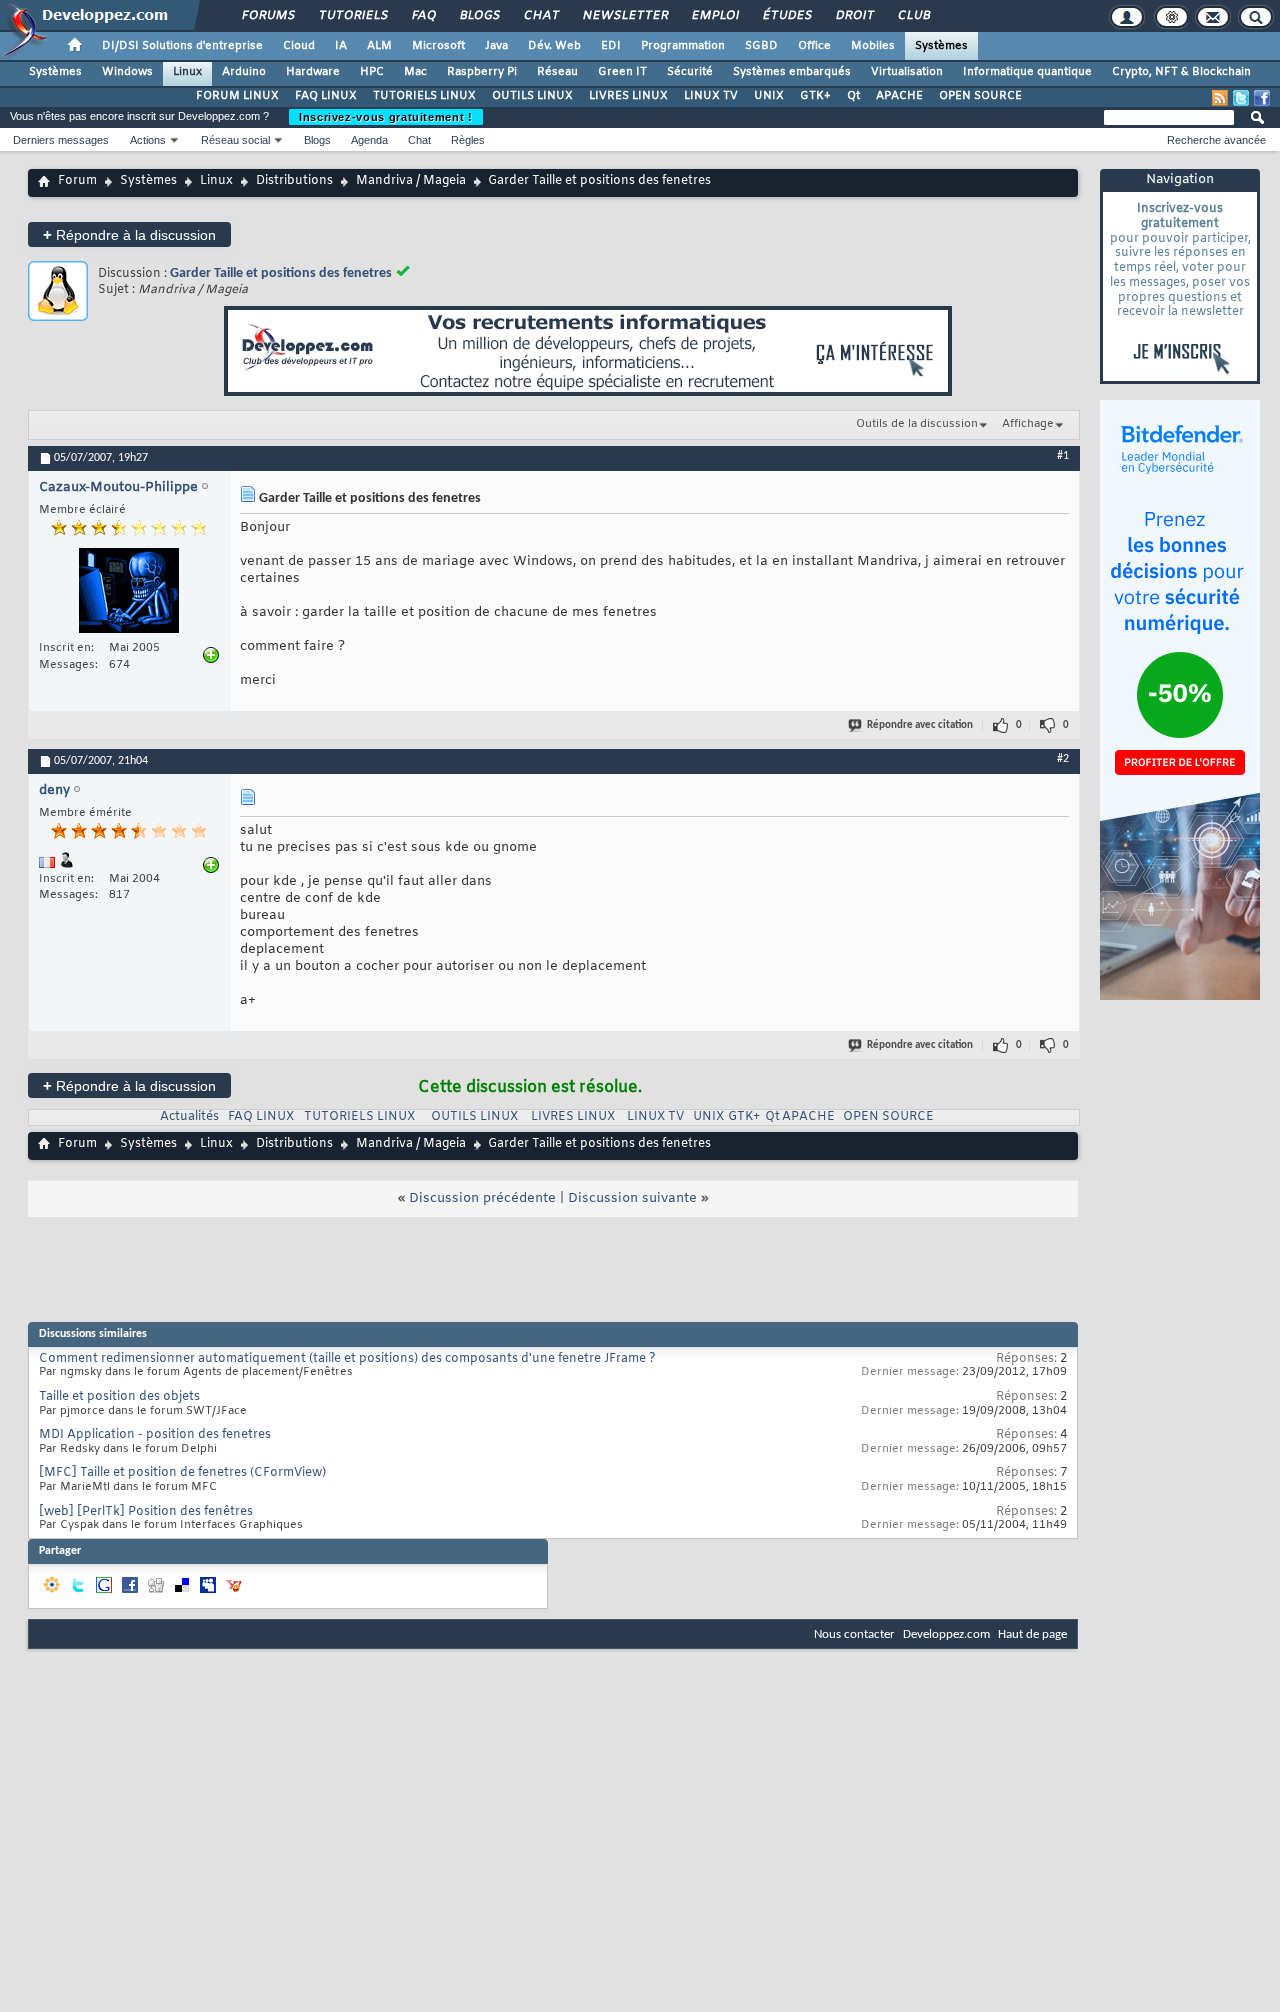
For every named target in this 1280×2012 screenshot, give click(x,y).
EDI (611, 46)
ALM (379, 46)
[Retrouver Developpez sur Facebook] (1262, 98)
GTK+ (815, 96)
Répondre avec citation (920, 725)
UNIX (769, 96)
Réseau (557, 72)
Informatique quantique (1027, 72)
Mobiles (873, 46)
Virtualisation (907, 72)
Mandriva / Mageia (411, 181)
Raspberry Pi (482, 72)
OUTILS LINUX (532, 96)
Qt (853, 96)
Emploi (714, 16)
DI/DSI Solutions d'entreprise (182, 46)
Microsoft (438, 46)
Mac (415, 72)
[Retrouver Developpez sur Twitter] (1241, 98)
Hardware (313, 72)
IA (341, 46)
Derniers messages (61, 140)
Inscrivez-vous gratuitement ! (386, 117)
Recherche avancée (1216, 140)
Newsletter (624, 16)
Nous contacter (854, 1634)
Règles (468, 140)
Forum (77, 181)
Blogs (479, 16)
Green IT (622, 72)
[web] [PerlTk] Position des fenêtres (146, 1512)
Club (913, 16)
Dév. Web (554, 46)
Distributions (294, 181)
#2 (1063, 759)
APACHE (899, 96)
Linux (187, 72)
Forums (267, 16)
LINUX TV (711, 96)
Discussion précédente (482, 1198)
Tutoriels (352, 16)
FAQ (423, 16)
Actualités (189, 1117)
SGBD (761, 46)
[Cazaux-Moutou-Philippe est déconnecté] (129, 593)
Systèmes (941, 46)
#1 (1063, 456)
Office (814, 46)
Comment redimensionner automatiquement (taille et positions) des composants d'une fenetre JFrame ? (347, 1359)
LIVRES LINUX (628, 96)
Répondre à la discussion (129, 234)
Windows (127, 72)
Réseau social (235, 140)
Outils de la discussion (917, 424)
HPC (372, 72)
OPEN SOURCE (980, 96)
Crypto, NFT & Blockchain (1181, 72)
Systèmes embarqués (792, 72)
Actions (148, 140)
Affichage (1028, 424)
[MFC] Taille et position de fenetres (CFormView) (182, 1473)
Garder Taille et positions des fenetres (281, 273)
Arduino (244, 72)
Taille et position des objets (119, 1397)
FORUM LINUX (237, 96)
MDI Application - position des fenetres (155, 1435)
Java (496, 46)
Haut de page (1032, 1634)
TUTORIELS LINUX (424, 96)
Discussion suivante (632, 1198)
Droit (854, 16)
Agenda (369, 140)
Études (786, 16)
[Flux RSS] (1220, 98)
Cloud (299, 46)
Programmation (683, 46)
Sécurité (690, 72)
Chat (540, 16)
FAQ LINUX (326, 96)
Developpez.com (946, 1634)
